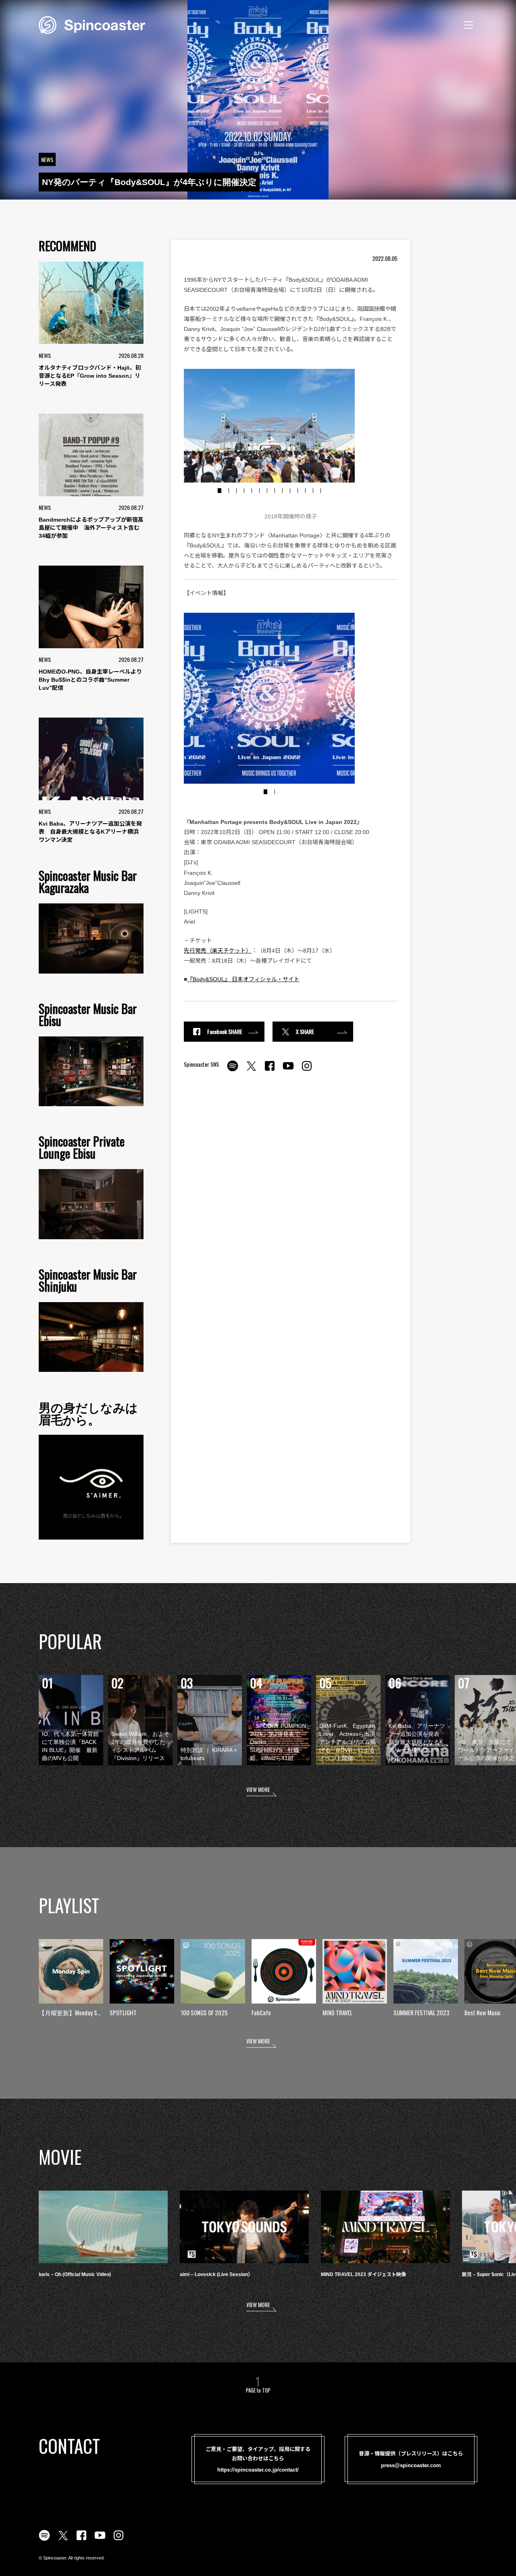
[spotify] (233, 1070)
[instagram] (307, 1070)
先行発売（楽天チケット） (218, 951)
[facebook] (270, 1070)
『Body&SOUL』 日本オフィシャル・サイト (243, 979)
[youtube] (288, 1070)
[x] (251, 1070)
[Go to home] (92, 24)
